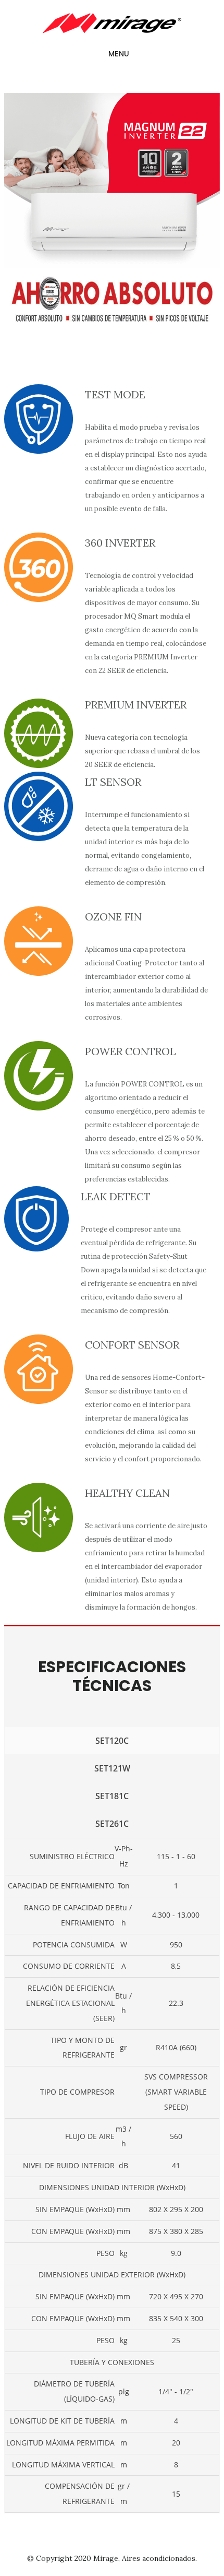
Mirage (106, 2558)
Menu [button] (119, 54)
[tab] (112, 1741)
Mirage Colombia (112, 23)
